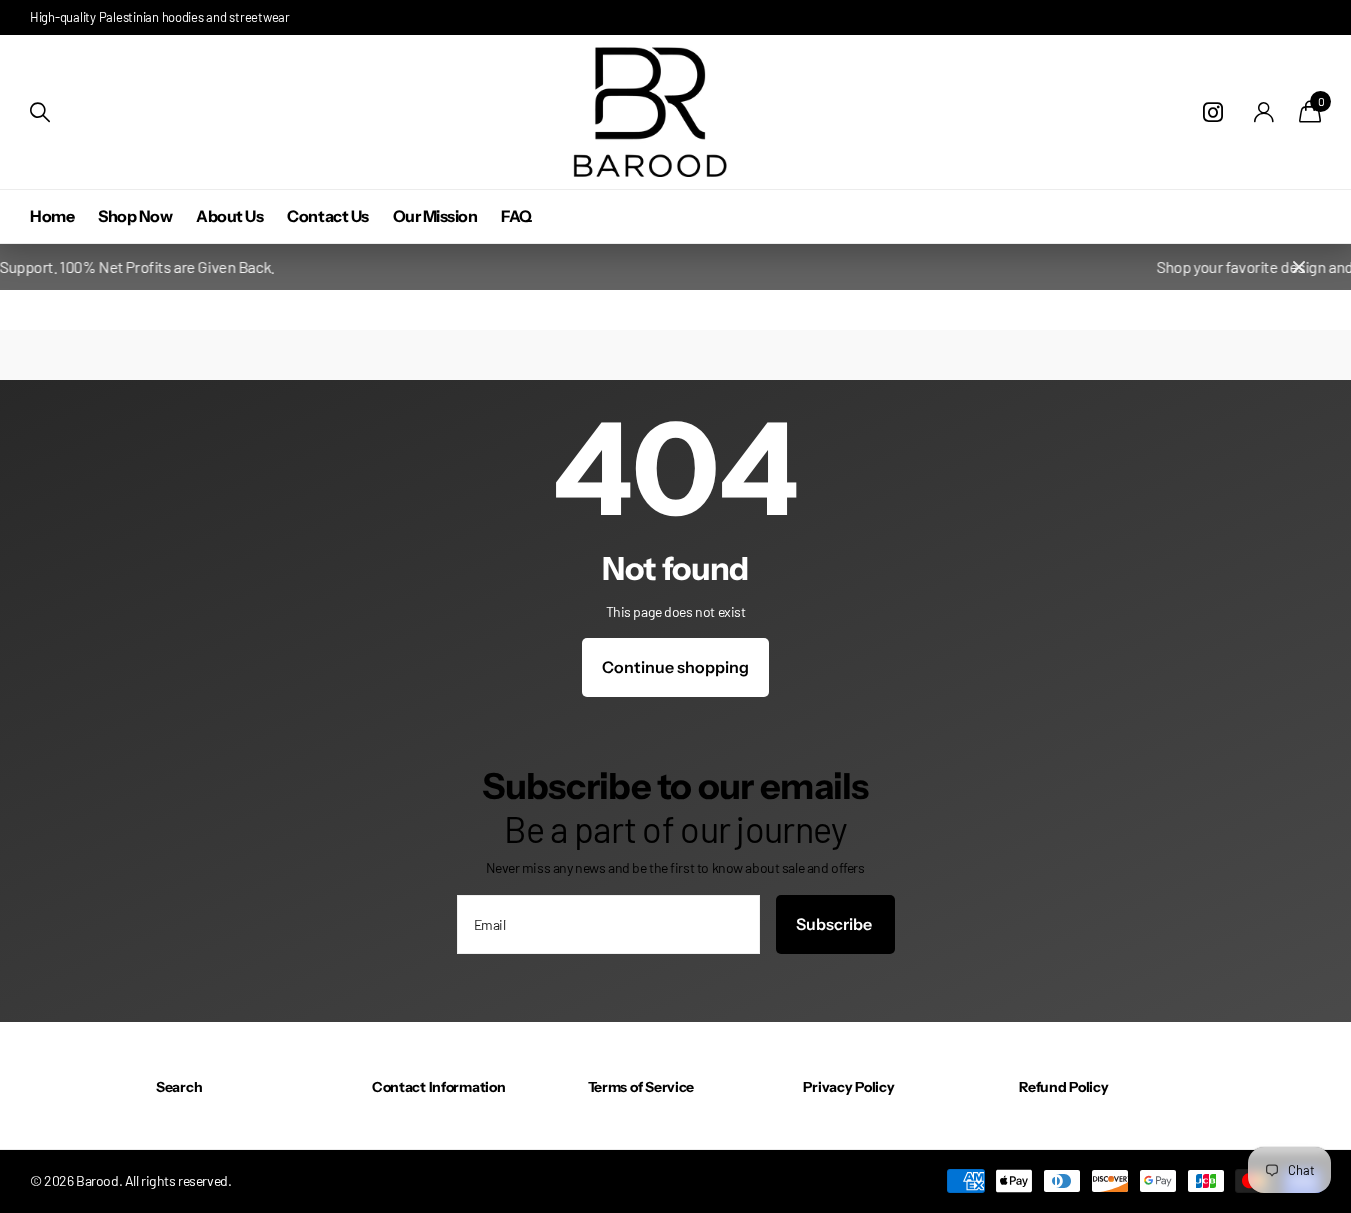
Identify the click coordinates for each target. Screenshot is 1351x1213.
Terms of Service (641, 1087)
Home (52, 216)
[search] (40, 112)
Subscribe (835, 924)
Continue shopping (675, 667)
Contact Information (439, 1087)
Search (179, 1087)
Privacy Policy (848, 1087)
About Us (229, 216)
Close (1299, 267)
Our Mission (435, 216)
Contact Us (327, 216)
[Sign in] (1264, 112)
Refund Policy (1063, 1087)
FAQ (516, 216)
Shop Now (135, 216)
